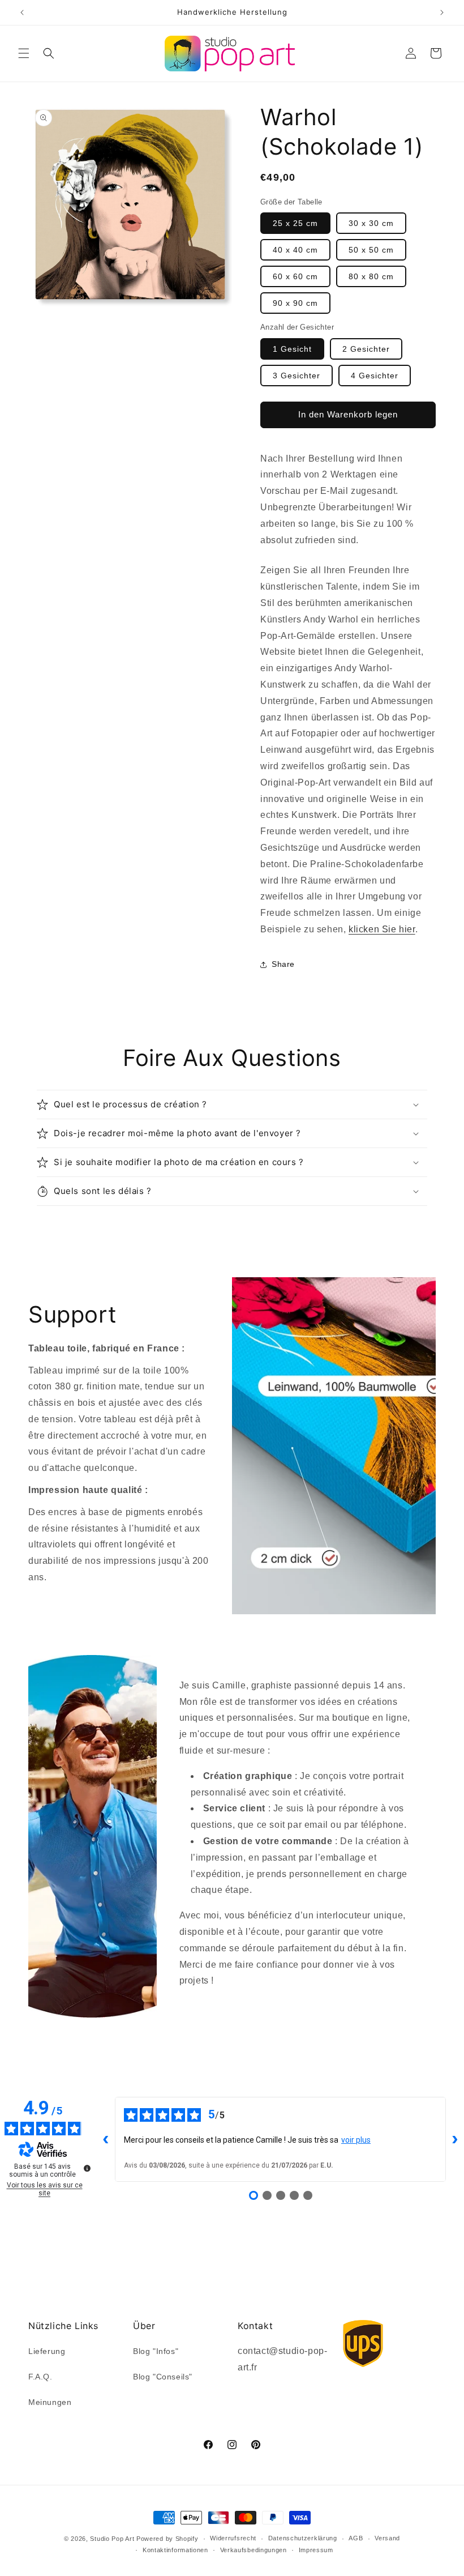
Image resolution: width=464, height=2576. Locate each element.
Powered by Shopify (167, 2539)
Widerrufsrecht (233, 2538)
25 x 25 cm (295, 223)
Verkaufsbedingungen (254, 2550)
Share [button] (283, 964)
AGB (356, 2538)
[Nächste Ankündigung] (442, 12)
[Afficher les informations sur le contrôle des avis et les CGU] (87, 2168)
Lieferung (47, 2351)
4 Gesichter (375, 376)
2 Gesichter (366, 349)
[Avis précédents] (106, 2139)
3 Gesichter (297, 376)
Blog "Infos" (156, 2351)
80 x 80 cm (371, 276)
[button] (24, 53)
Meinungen (50, 2402)
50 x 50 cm (371, 250)
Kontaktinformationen (175, 2550)
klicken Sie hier (382, 929)
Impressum (316, 2550)
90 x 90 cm (295, 303)
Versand (387, 2538)
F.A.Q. (40, 2377)
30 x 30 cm (371, 223)
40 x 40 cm (295, 250)
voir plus (356, 2140)
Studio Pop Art (112, 2539)
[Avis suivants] (455, 2139)
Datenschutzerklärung (303, 2538)
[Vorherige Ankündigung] (22, 12)
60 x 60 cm (295, 276)
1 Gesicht (292, 349)
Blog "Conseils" (163, 2377)
